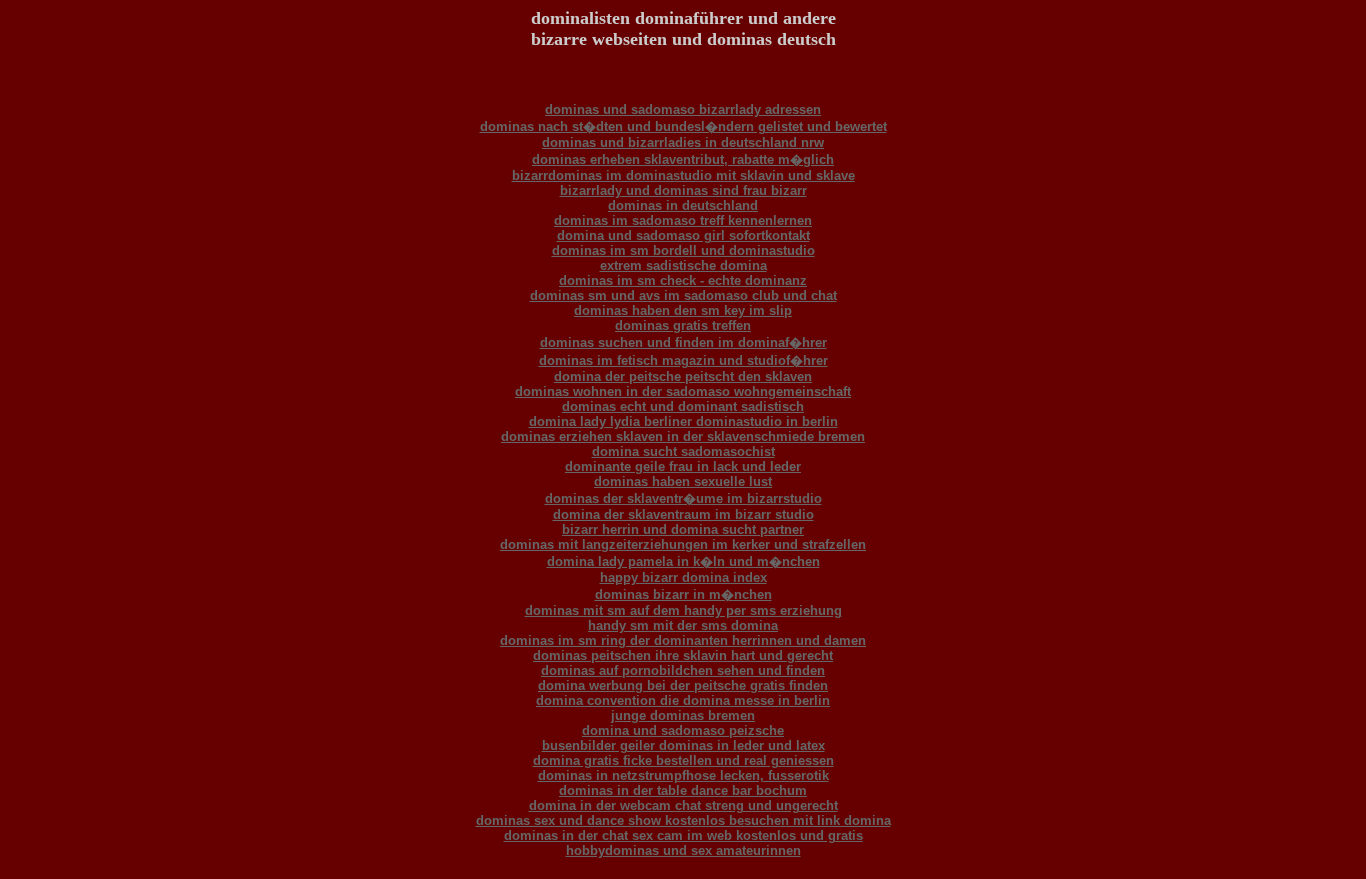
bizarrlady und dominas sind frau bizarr (683, 190)
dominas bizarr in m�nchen (683, 594)
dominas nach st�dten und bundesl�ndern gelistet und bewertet (683, 126)
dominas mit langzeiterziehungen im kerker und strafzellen (683, 544)
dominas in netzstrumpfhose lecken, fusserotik (683, 775)
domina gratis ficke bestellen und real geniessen (683, 760)
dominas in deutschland (683, 205)
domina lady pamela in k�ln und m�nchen (683, 561)
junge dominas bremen (683, 715)
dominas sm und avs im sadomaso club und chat (683, 295)
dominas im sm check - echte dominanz (683, 280)
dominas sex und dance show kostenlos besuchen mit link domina (683, 820)
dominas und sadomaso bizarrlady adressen (683, 109)
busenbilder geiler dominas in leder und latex (683, 745)
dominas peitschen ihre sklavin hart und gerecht (683, 655)
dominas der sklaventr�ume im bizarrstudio (683, 498)
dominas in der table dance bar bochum (683, 790)
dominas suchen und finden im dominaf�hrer (683, 342)
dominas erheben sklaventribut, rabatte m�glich (683, 159)
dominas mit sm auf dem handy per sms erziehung (683, 610)
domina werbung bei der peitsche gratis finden (683, 685)
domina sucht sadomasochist (683, 451)
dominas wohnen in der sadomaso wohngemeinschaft (683, 391)
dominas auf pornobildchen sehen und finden (683, 670)
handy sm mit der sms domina (683, 625)
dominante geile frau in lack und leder (683, 466)
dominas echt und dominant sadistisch (683, 406)
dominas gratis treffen (683, 325)
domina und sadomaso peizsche (683, 730)
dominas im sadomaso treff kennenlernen (683, 220)
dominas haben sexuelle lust (683, 481)
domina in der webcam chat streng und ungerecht (683, 805)
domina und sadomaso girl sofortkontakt (683, 235)
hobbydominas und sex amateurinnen (683, 850)
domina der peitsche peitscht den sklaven (683, 376)
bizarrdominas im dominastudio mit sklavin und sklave (683, 175)
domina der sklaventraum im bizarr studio (683, 514)
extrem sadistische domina (683, 265)
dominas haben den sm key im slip (683, 310)
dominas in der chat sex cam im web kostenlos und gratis (683, 835)
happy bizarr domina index (683, 577)
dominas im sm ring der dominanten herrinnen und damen (683, 640)
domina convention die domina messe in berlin (683, 700)
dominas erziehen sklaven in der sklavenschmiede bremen (683, 436)
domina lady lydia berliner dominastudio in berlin (683, 421)
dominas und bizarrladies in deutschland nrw (683, 142)
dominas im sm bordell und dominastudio (683, 250)
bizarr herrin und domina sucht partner (683, 529)
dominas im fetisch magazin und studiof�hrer (683, 360)
